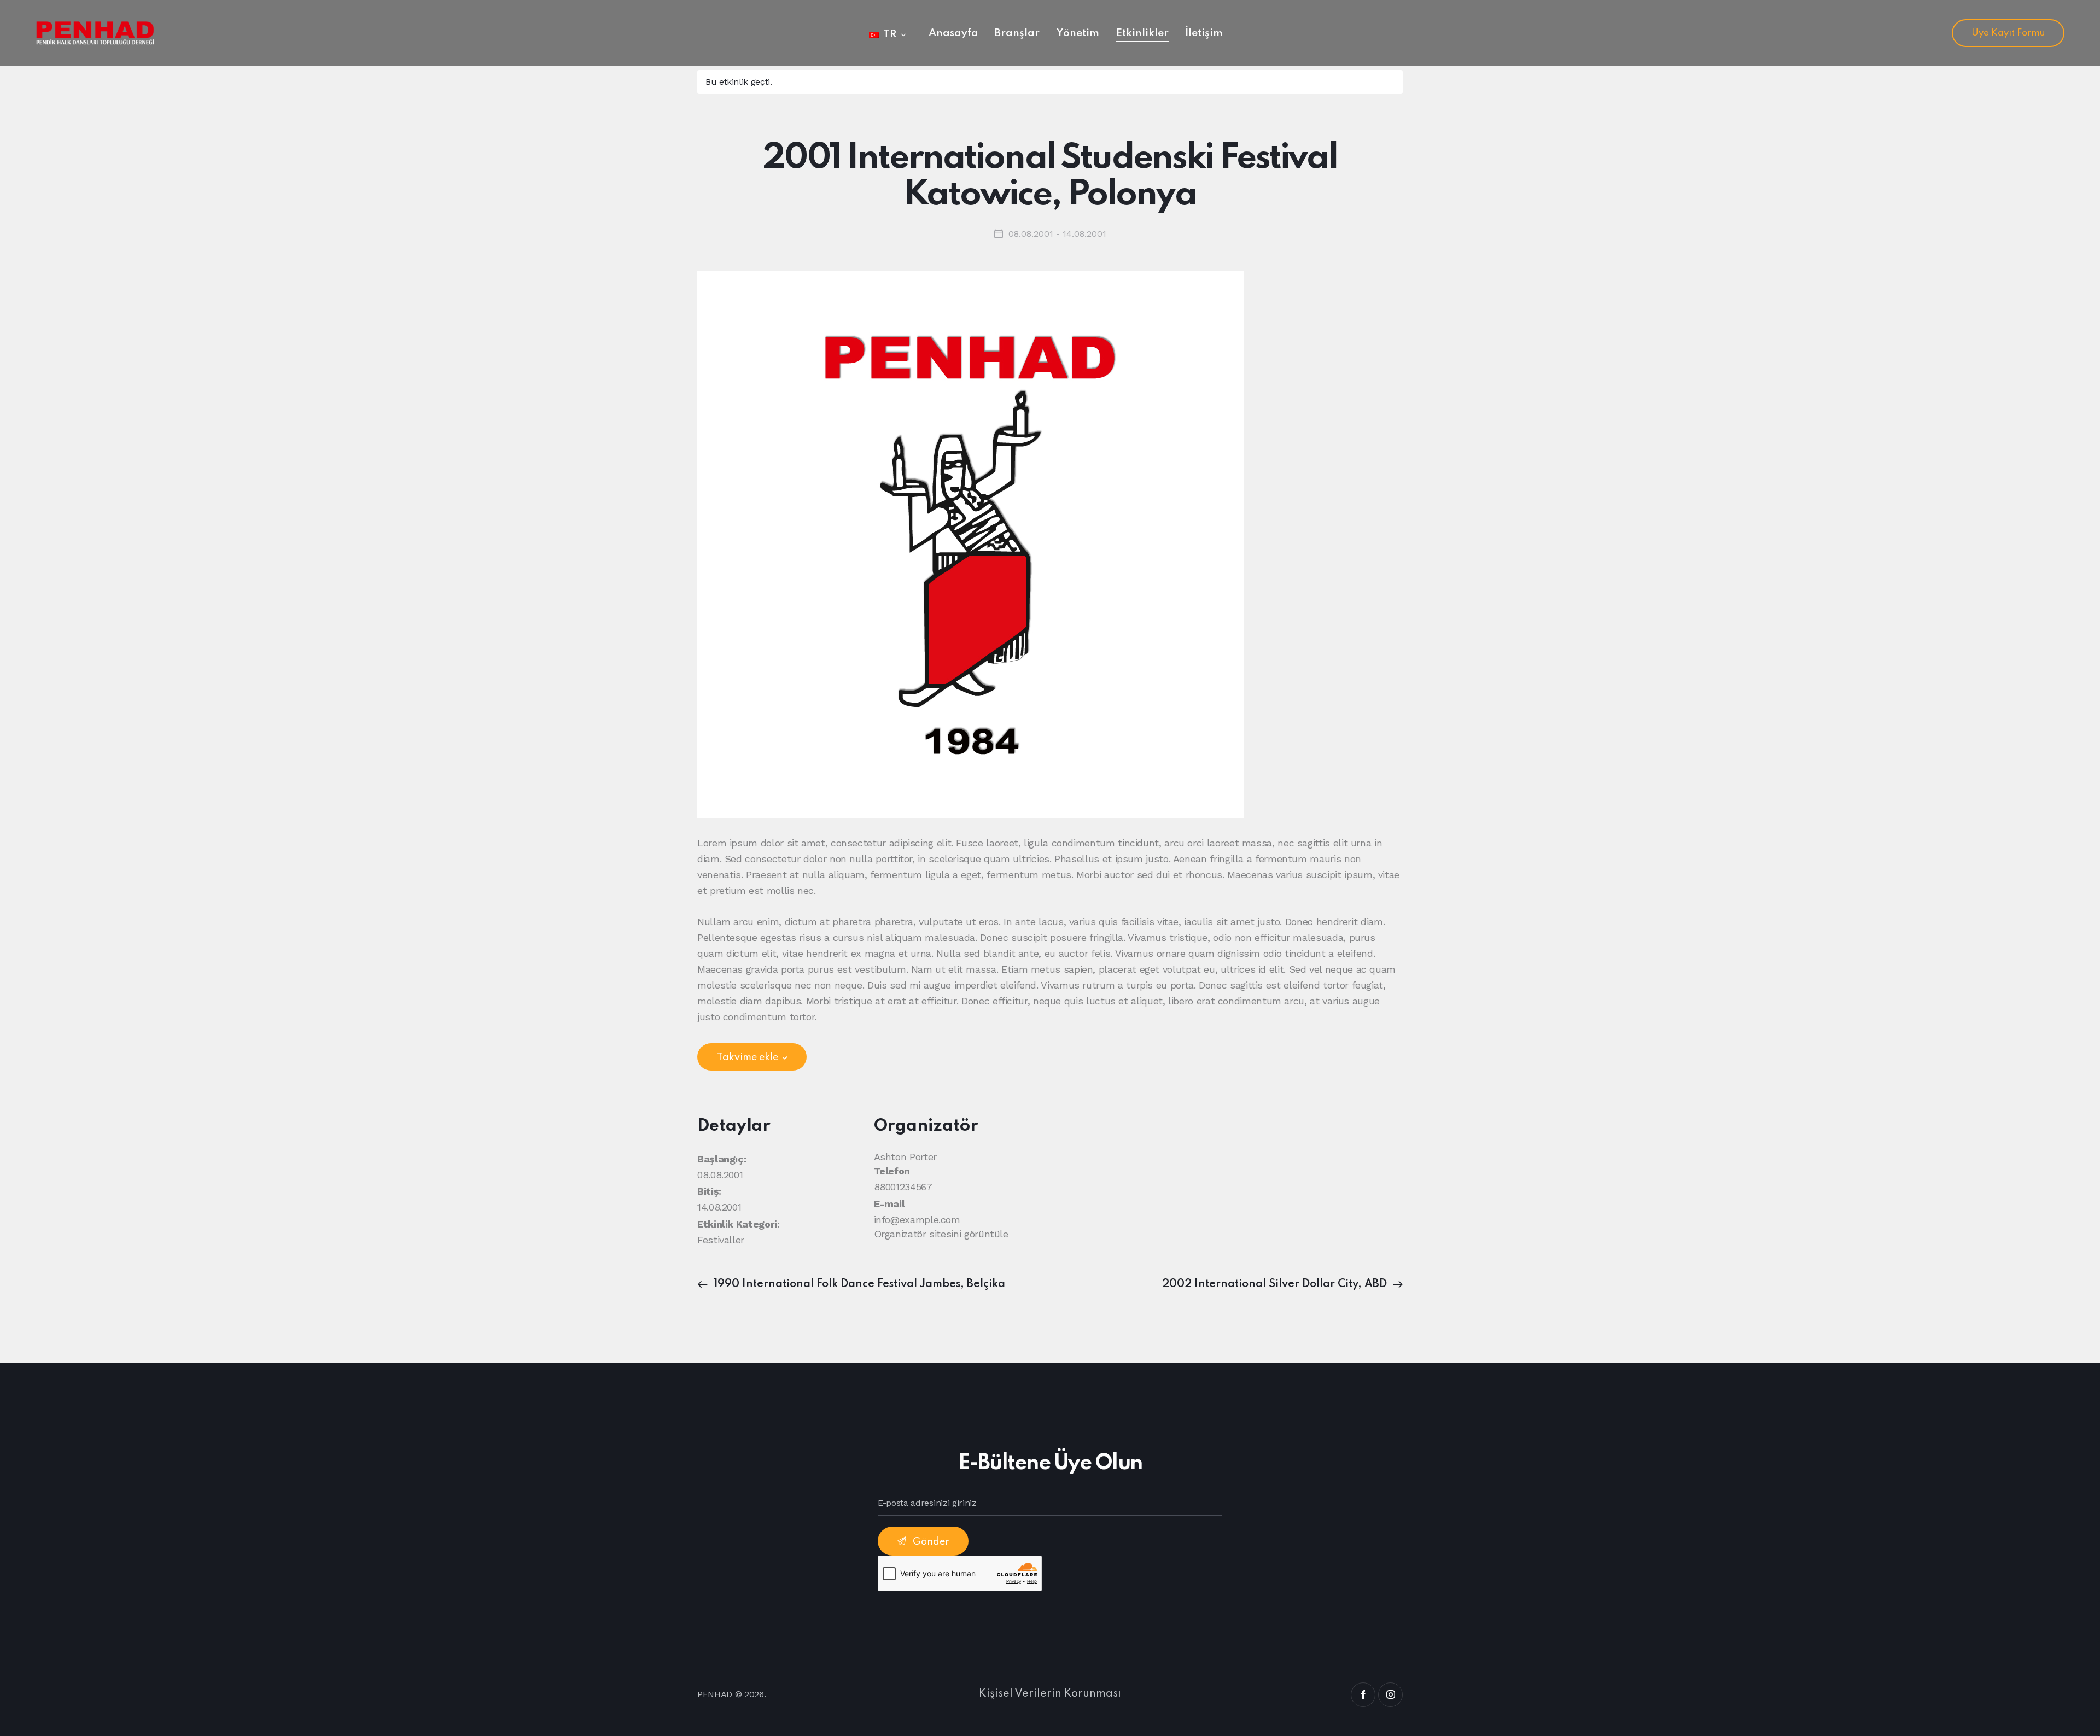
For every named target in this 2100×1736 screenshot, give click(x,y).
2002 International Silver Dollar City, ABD (1276, 1284)
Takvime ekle (748, 1057)
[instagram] (1390, 1695)
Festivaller (721, 1240)
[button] (887, 34)
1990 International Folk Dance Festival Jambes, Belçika (858, 1284)
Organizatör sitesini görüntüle (941, 1234)
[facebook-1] (1363, 1695)
